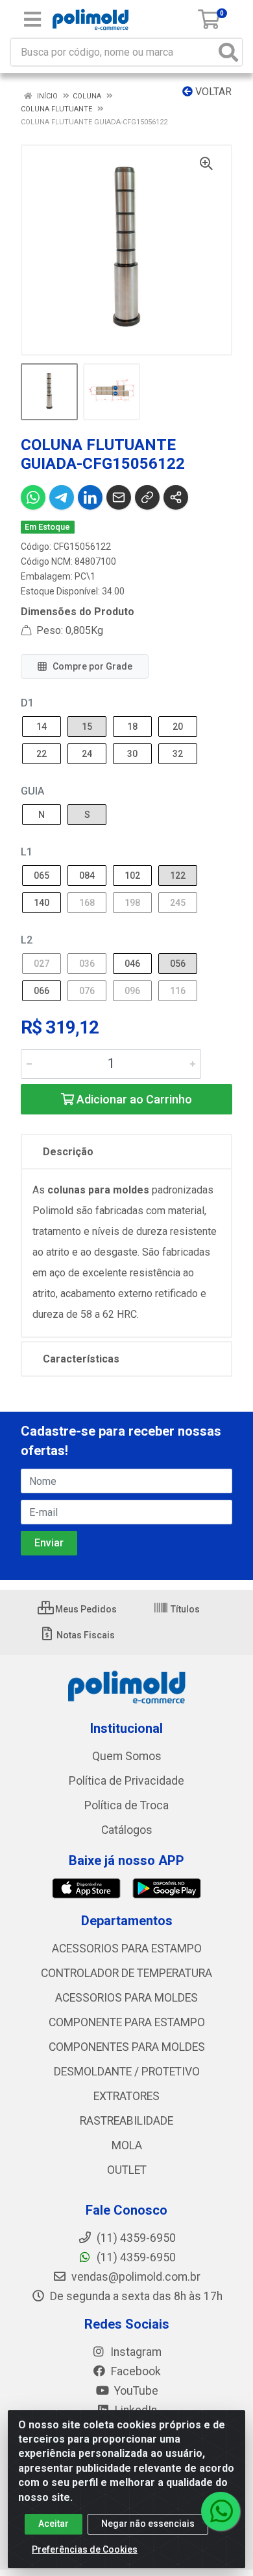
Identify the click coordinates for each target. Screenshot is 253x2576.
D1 (27, 703)
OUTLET (127, 2170)
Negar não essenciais (148, 2524)
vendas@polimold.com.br (135, 2277)
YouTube (135, 2391)
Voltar (212, 92)
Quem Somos (127, 1756)
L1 (27, 852)
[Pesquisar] (228, 52)
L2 (27, 940)
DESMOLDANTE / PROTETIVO (127, 2072)
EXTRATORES (126, 2096)
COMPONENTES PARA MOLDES (127, 2047)
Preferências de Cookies (85, 2549)
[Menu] (32, 19)
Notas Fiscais (85, 1635)
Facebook (135, 2371)
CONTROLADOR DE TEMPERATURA (126, 1973)
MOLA (127, 2145)
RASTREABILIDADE (126, 2121)
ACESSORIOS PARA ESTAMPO (127, 1949)
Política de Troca (126, 1805)
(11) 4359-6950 (135, 2257)
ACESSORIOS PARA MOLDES (126, 1998)
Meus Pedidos (85, 1609)
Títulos (184, 1609)
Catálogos (127, 1830)
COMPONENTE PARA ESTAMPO (127, 2022)
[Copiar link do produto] (147, 497)
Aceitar (54, 2524)
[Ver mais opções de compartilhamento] (176, 497)
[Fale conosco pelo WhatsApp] (221, 2511)
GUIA (32, 791)
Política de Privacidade (126, 1781)
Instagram (135, 2352)
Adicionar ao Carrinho (133, 1099)
